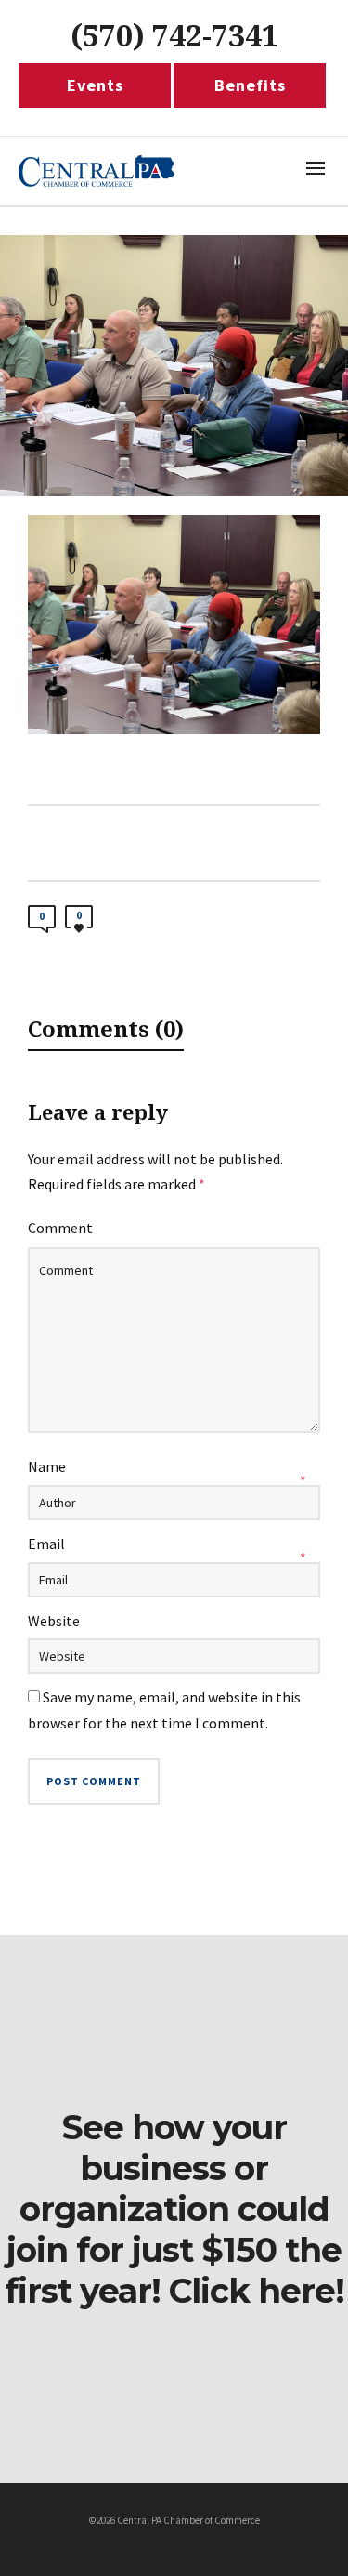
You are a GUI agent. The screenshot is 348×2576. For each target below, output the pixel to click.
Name (47, 1466)
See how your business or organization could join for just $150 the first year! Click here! (174, 2209)
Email (46, 1544)
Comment (60, 1228)
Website (54, 1621)
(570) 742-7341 (174, 36)
